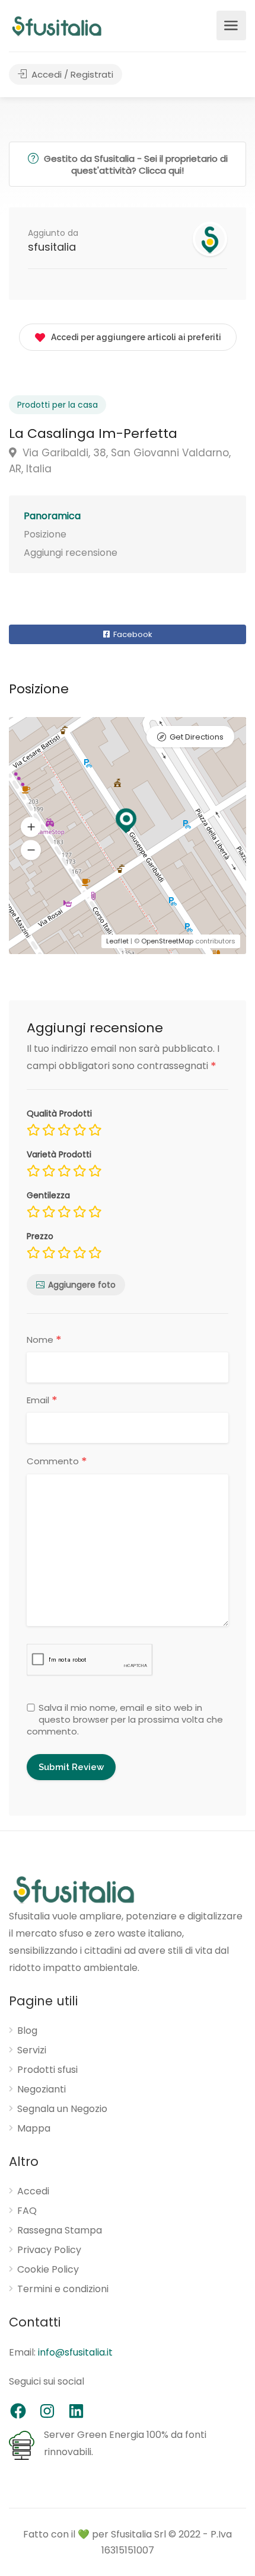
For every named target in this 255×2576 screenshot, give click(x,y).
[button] (31, 850)
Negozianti (42, 2089)
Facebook (132, 634)
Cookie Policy (48, 2270)
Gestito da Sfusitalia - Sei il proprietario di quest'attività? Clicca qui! (135, 164)
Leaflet (117, 941)
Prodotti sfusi (47, 2070)
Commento (57, 1462)
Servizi (32, 2050)
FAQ (27, 2211)
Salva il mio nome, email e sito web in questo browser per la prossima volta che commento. (125, 1720)
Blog (27, 2031)
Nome (44, 1340)
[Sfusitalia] (57, 26)
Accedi (33, 2191)
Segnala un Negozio (62, 2109)
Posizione (45, 534)
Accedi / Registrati (71, 74)
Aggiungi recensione (71, 553)
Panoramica (52, 516)
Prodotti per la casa (58, 405)
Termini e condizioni (63, 2289)
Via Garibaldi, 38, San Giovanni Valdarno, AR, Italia (120, 461)
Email (42, 1400)
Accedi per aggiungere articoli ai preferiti (136, 337)
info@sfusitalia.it (75, 2352)
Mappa (34, 2129)
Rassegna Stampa (60, 2231)
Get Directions (197, 737)
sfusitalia (52, 247)
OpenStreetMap (167, 941)
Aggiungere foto (82, 1285)
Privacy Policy (49, 2250)
